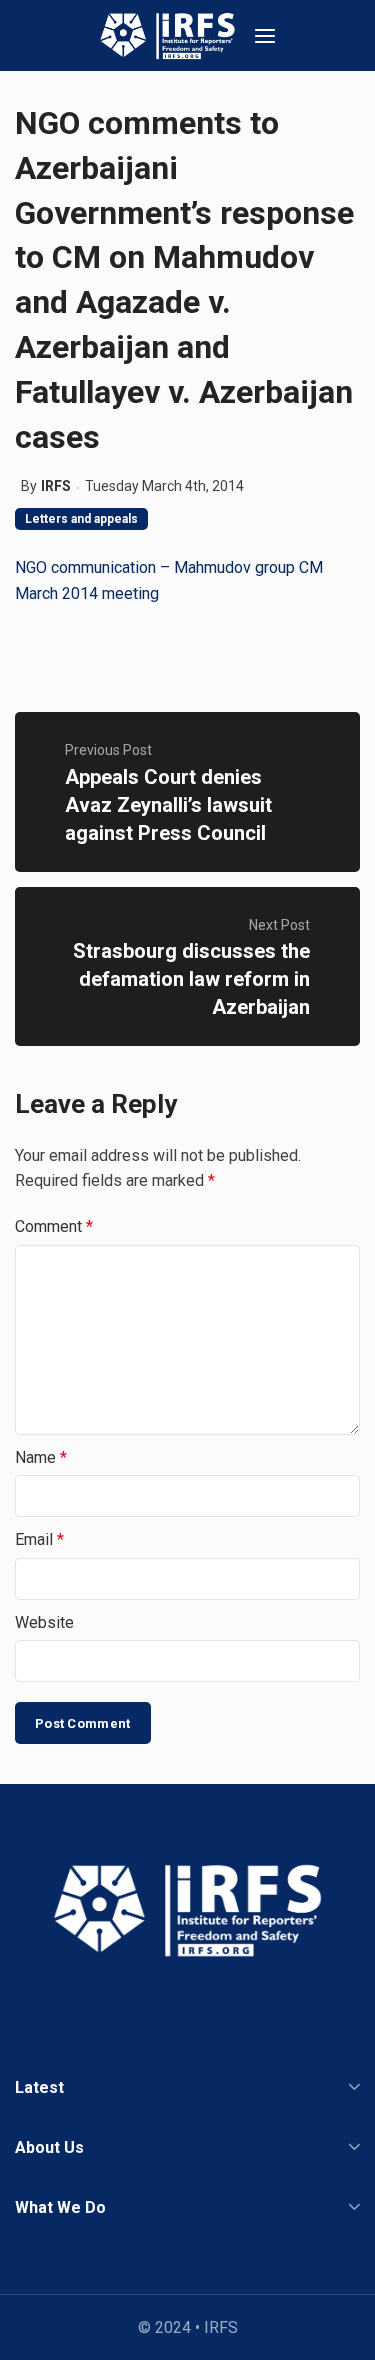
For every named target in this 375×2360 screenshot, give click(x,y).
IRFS (56, 486)
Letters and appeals (81, 519)
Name (41, 1457)
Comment (54, 1226)
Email (39, 1539)
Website (44, 1622)
